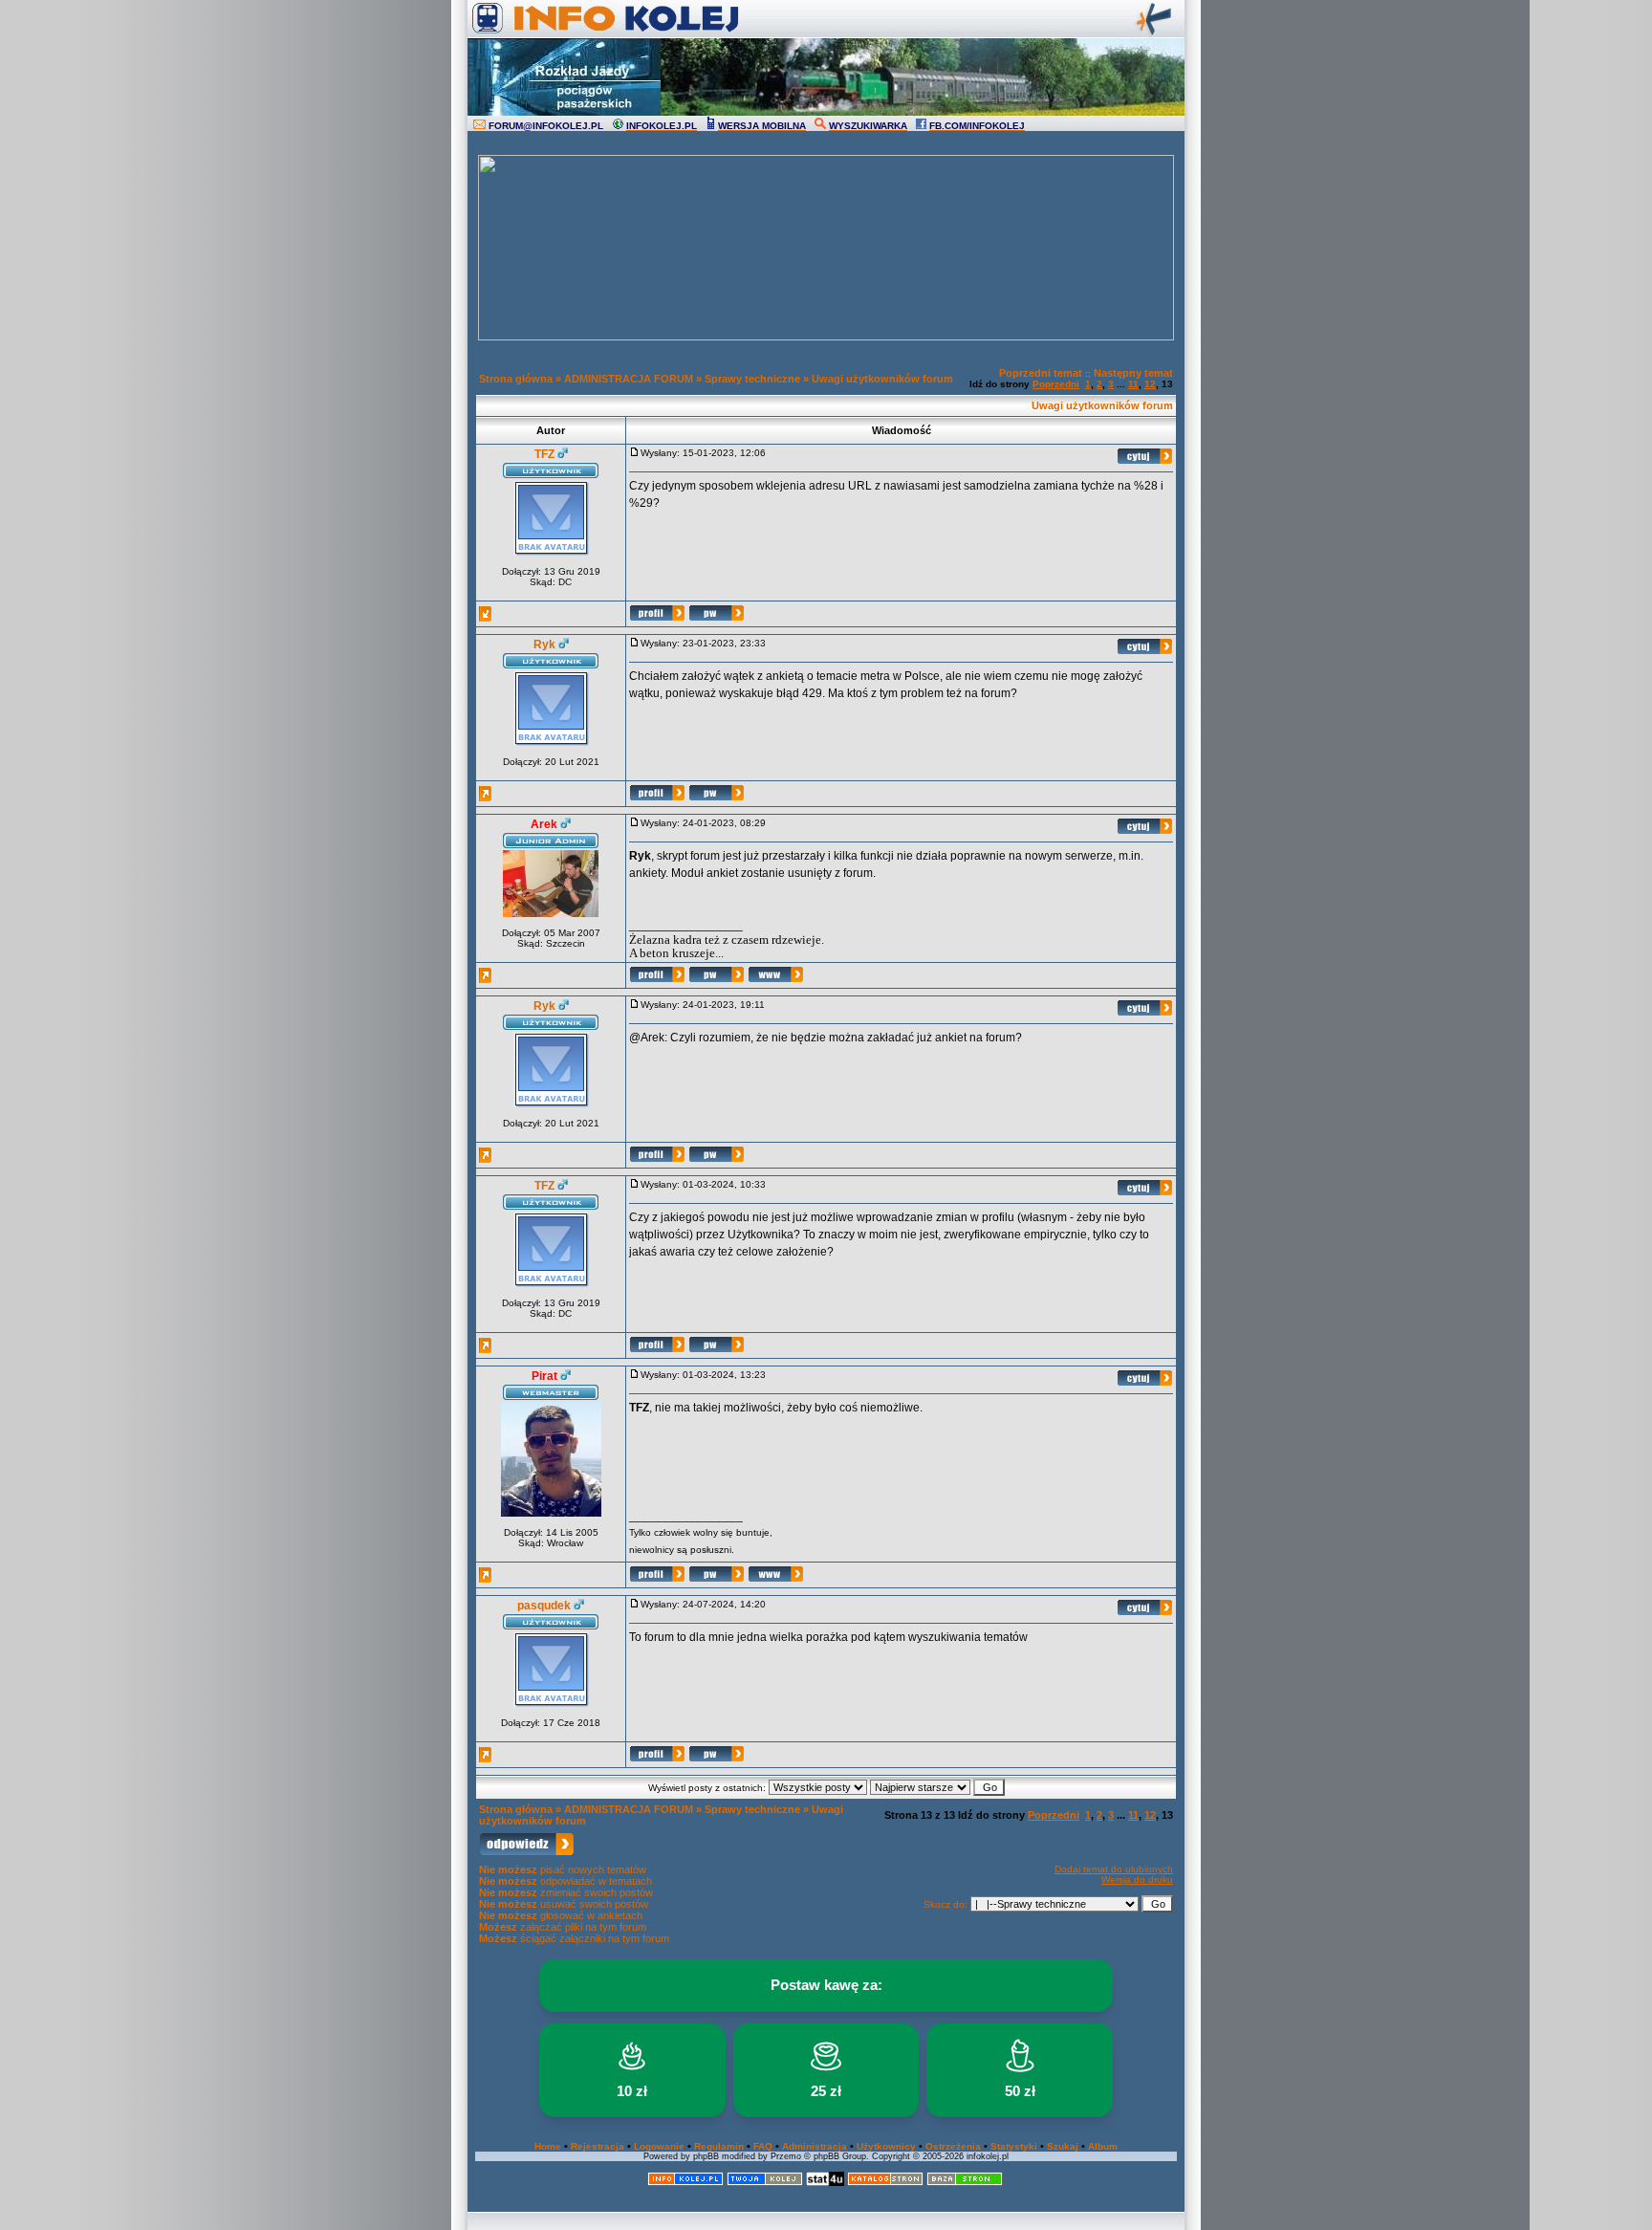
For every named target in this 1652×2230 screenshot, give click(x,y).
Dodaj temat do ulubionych (1114, 1869)
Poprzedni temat (1041, 373)
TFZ (544, 454)
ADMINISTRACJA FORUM (629, 379)
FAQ (763, 2146)
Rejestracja (598, 2146)
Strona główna (516, 379)
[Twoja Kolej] (765, 2183)
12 (1150, 384)
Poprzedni (1056, 384)
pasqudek (544, 1606)
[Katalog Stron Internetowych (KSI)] (885, 2183)
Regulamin (719, 2146)
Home (548, 2146)
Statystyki (1014, 2146)
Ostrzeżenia (953, 2146)
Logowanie (659, 2146)
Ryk (544, 645)
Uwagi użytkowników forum (882, 379)
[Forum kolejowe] (685, 2183)
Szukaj (1063, 2146)
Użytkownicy (886, 2146)
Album (1103, 2146)
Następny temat (1133, 373)
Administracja (815, 2146)
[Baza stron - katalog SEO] (965, 2183)
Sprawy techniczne (752, 379)
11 (1133, 384)
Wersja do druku (1137, 1880)
